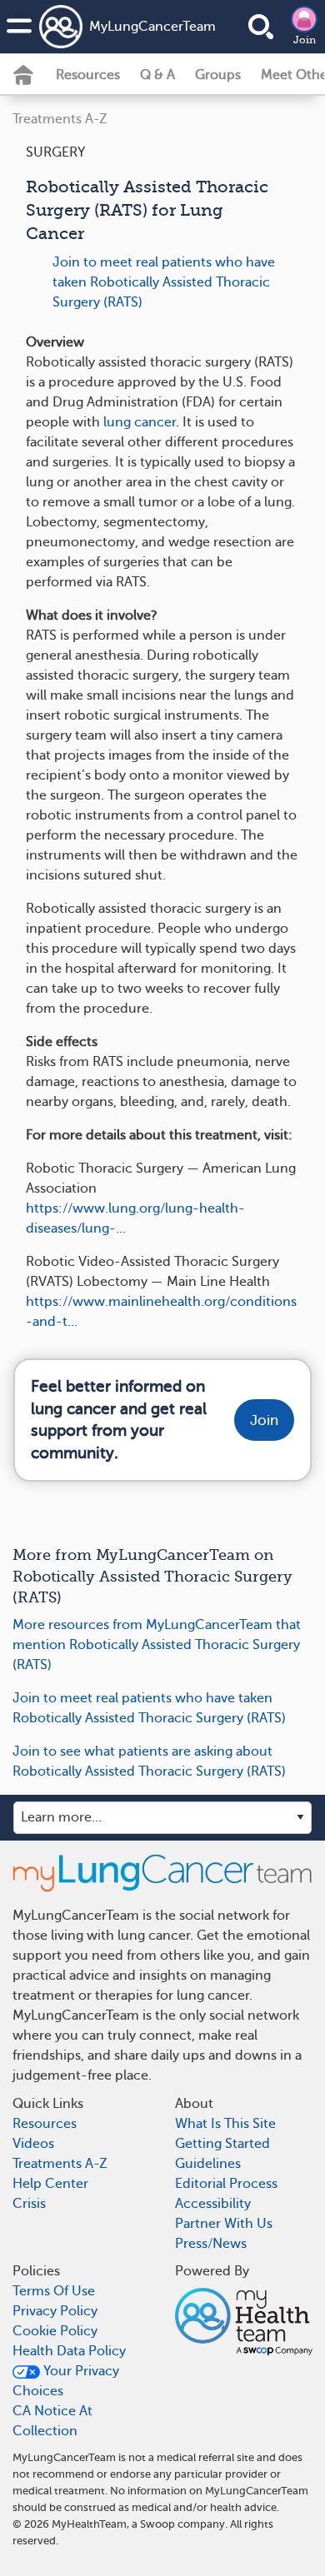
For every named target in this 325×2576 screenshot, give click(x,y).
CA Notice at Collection (52, 2421)
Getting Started (222, 2144)
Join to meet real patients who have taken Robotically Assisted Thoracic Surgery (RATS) (164, 282)
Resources (88, 75)
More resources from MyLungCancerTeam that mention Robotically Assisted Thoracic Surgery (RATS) (157, 1645)
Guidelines (208, 2164)
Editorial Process (226, 2184)
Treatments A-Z (60, 119)
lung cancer (140, 422)
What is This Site (225, 2124)
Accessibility (213, 2204)
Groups (218, 75)
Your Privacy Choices (66, 2381)
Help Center (50, 2184)
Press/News (211, 2244)
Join (305, 40)
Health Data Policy (69, 2351)
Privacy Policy (55, 2311)
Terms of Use (54, 2291)
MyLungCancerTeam (131, 27)
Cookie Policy (55, 2331)
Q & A (157, 75)
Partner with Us (224, 2224)
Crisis (29, 2204)
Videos (33, 2144)
